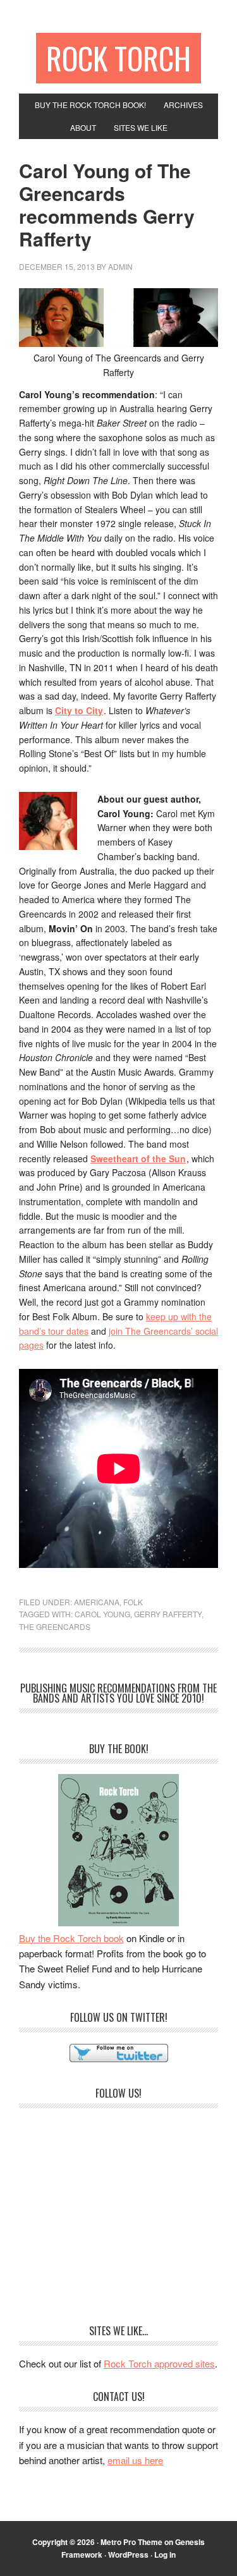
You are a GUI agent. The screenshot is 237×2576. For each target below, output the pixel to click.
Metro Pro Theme (131, 2542)
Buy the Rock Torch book (71, 1938)
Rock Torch (118, 58)
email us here (135, 2460)
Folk (133, 1602)
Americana (97, 1602)
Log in (165, 2555)
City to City (79, 710)
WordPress (128, 2555)
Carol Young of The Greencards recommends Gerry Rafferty (107, 204)
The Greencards (55, 1626)
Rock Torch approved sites (159, 2363)
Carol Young (102, 1614)
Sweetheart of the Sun (138, 1158)
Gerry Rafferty (168, 1614)
